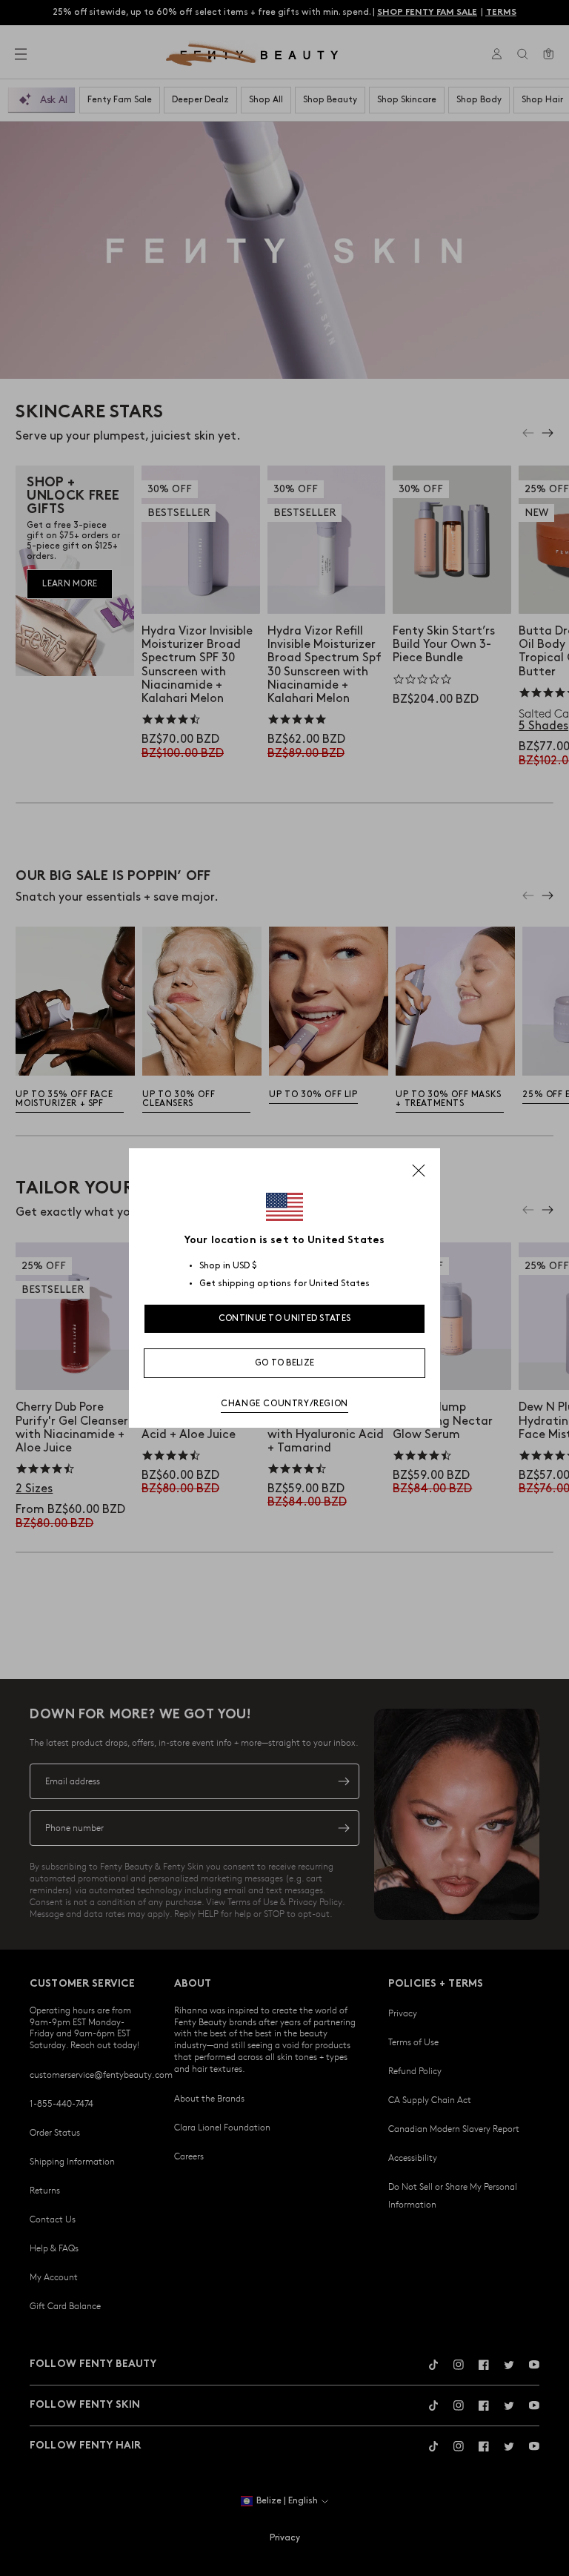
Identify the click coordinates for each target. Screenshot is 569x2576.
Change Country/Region (284, 1404)
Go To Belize (285, 1363)
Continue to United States (285, 1318)
